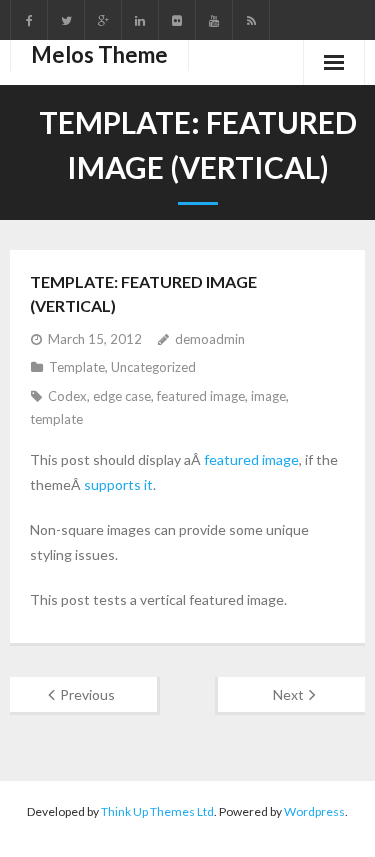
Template (77, 367)
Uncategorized (153, 367)
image (268, 396)
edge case (122, 396)
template (56, 419)
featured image (201, 396)
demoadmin (210, 339)
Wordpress (314, 811)
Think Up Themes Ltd (157, 811)
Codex (67, 396)
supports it (118, 484)
